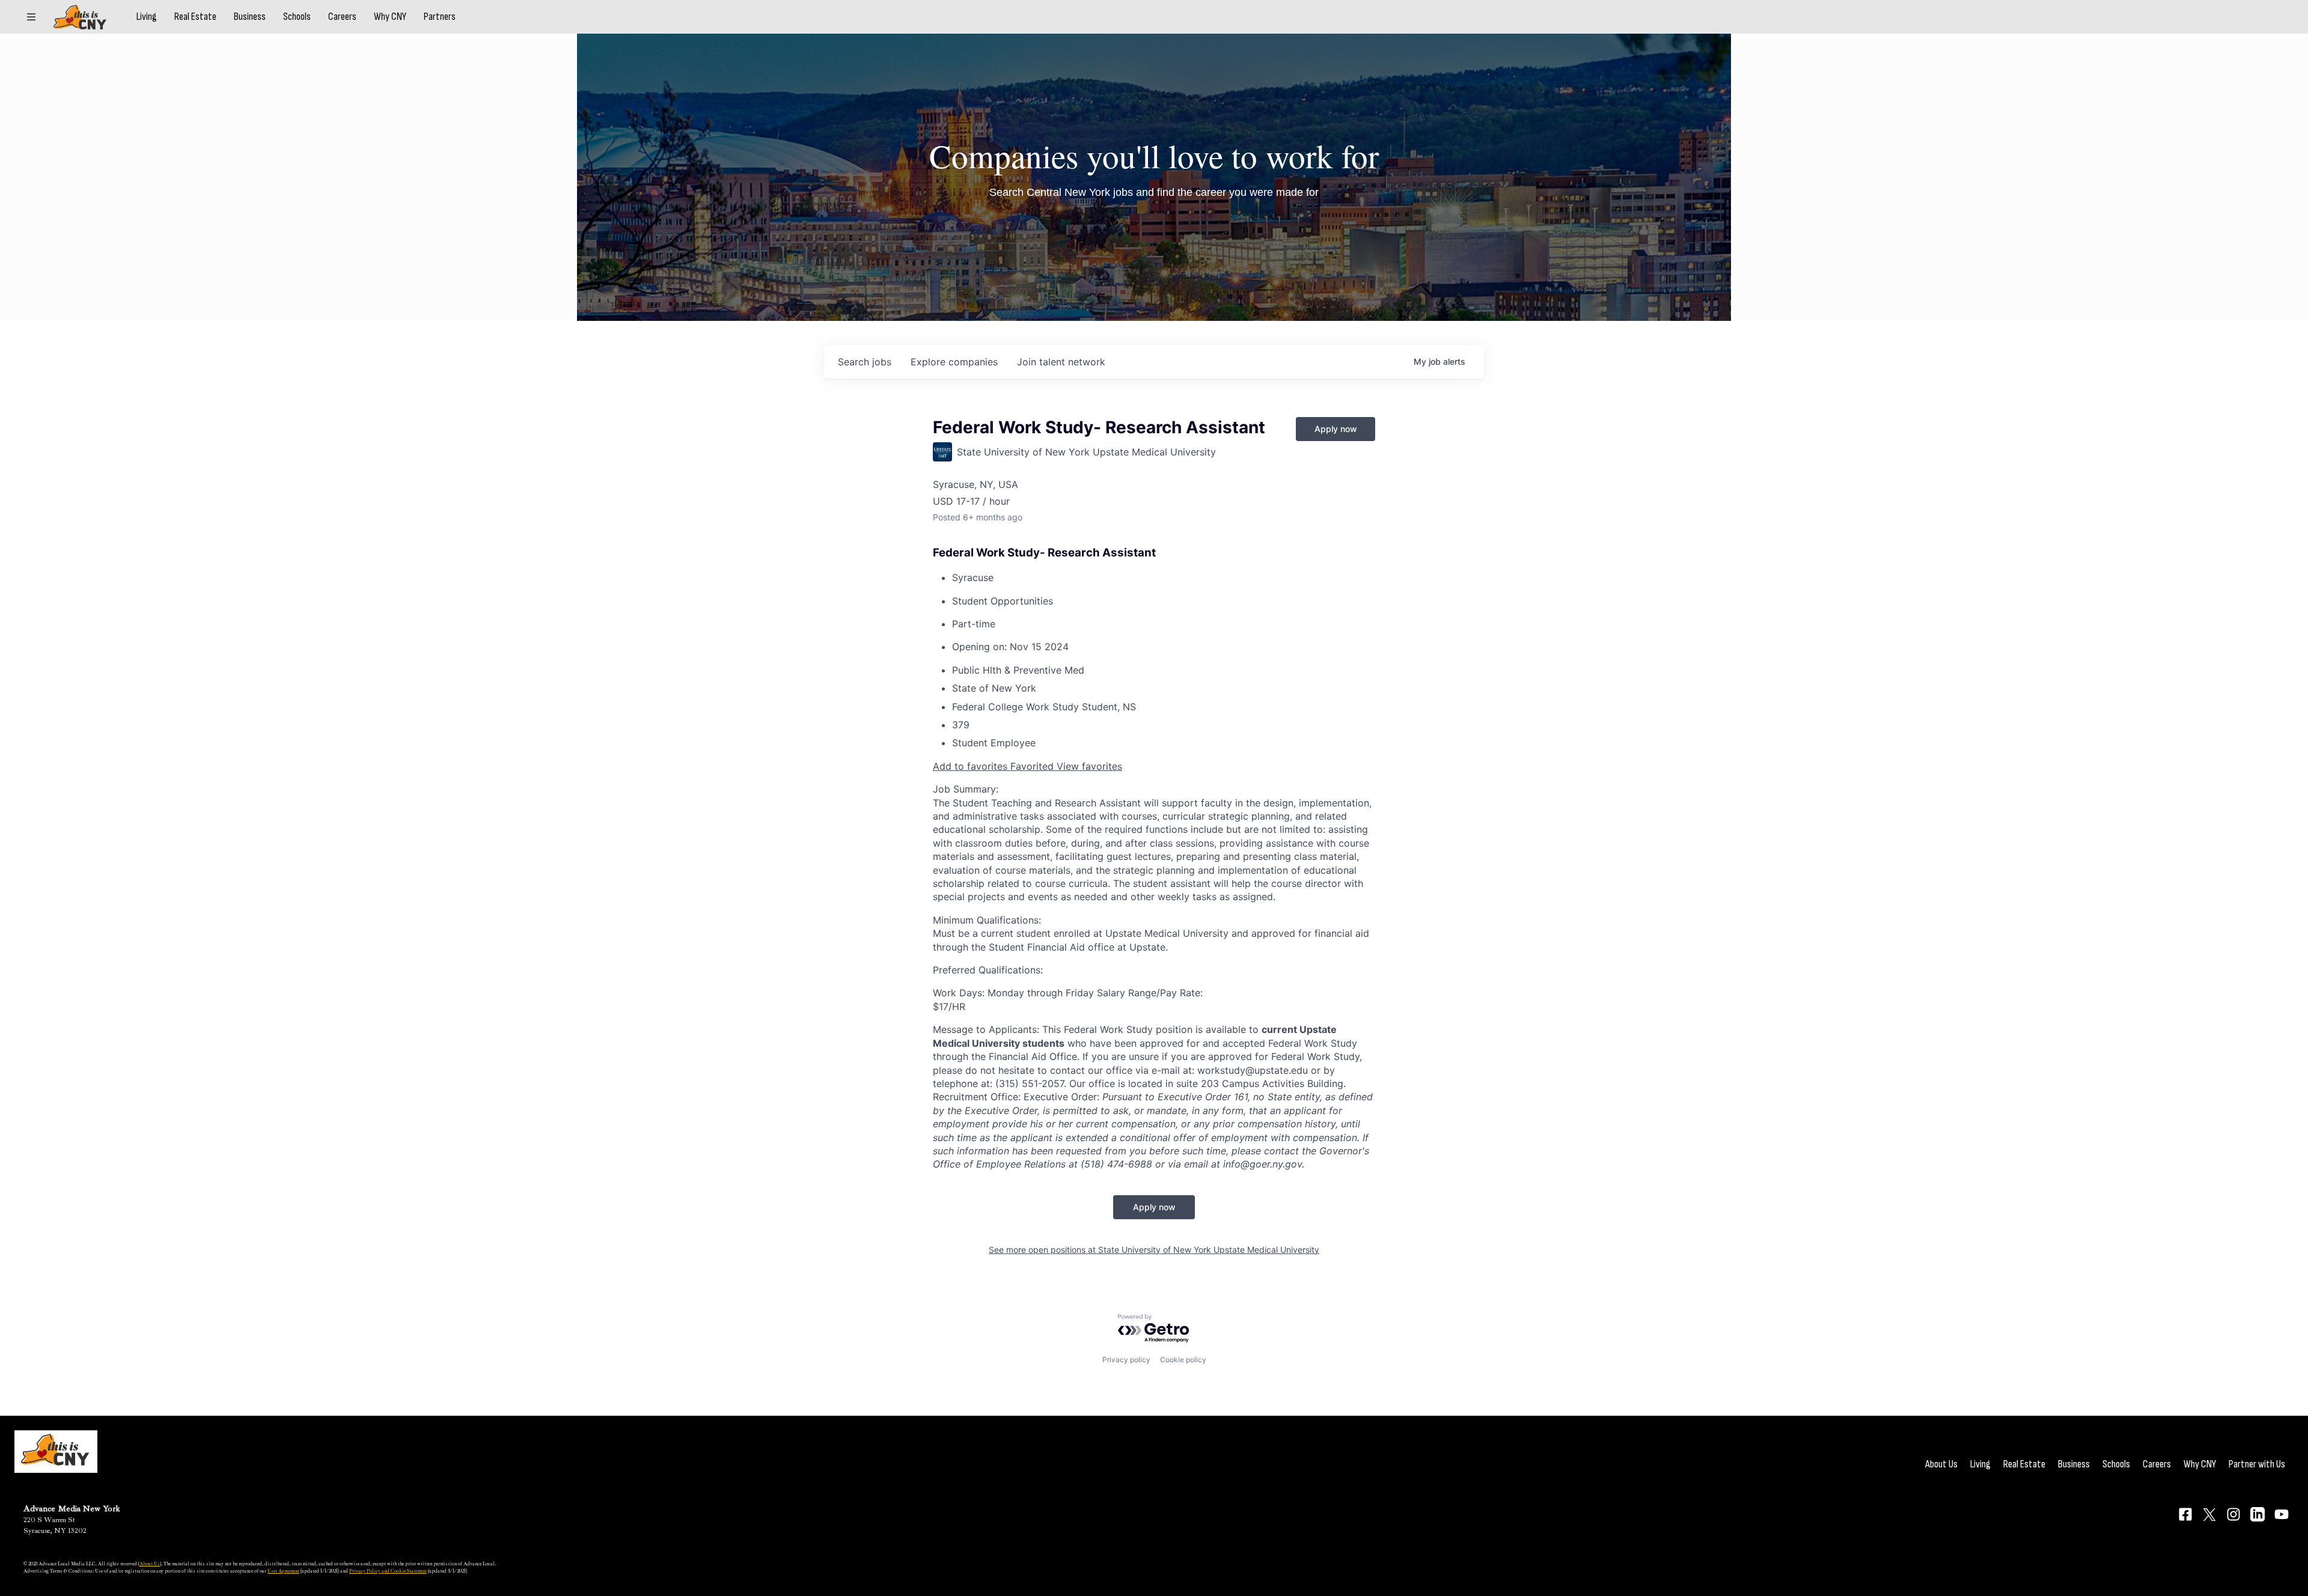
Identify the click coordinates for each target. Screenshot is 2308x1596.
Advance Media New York (72, 1509)
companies (954, 362)
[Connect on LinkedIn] (2258, 1514)
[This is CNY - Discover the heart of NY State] (80, 17)
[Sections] (31, 17)
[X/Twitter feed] (2209, 1515)
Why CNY (390, 17)
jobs (865, 362)
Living (147, 17)
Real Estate (195, 17)
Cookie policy (1183, 1360)
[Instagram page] (2233, 1514)
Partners (440, 17)
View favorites (1089, 766)
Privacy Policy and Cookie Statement (388, 1571)
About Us (1941, 1464)
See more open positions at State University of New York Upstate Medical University (1154, 1250)
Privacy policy (1126, 1360)
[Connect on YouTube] (2282, 1514)
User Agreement (283, 1571)
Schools (297, 17)
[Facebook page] (2185, 1514)
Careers (342, 17)
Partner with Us (2257, 1464)
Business (250, 17)
